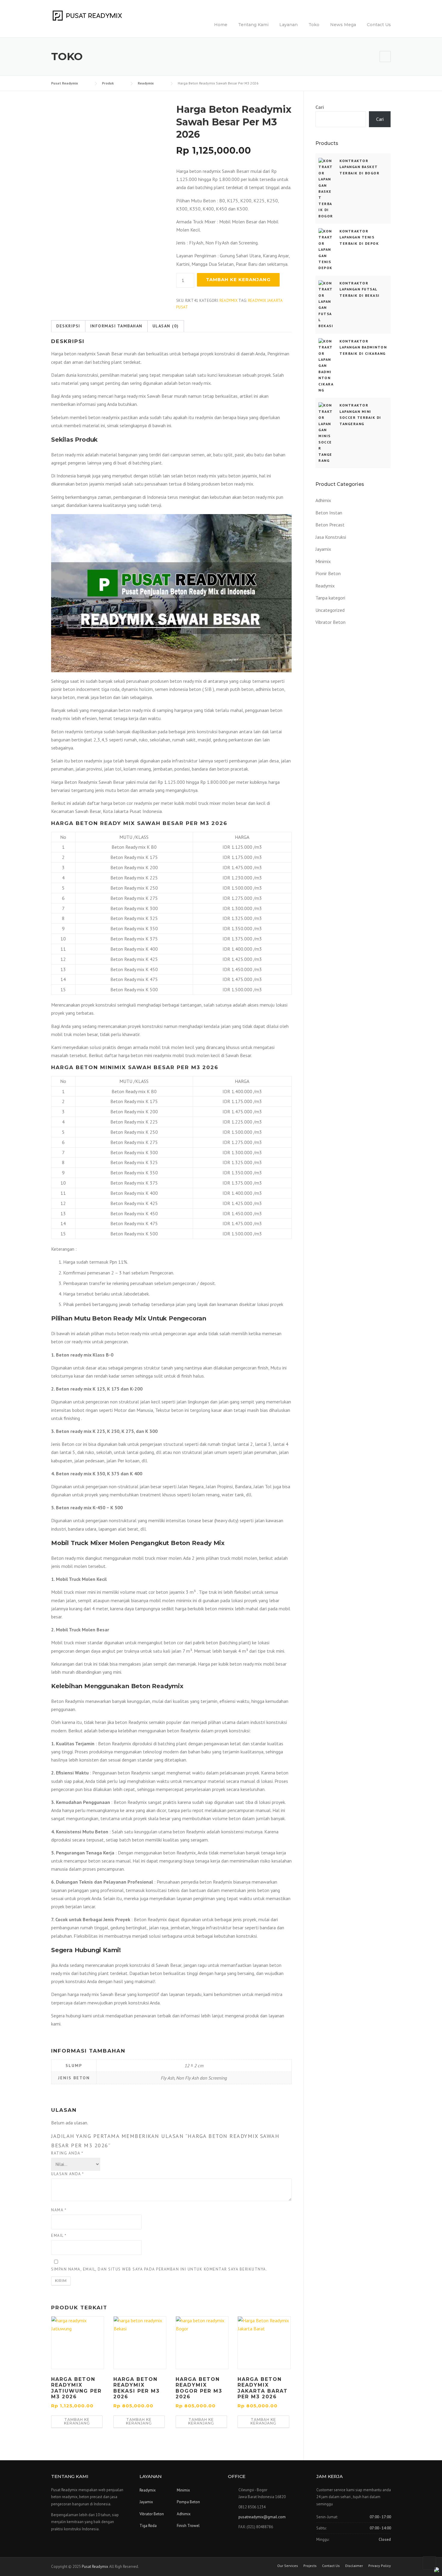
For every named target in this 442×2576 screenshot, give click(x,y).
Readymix (229, 301)
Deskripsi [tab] (68, 326)
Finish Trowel (188, 2526)
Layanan (289, 25)
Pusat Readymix (95, 2567)
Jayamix (323, 549)
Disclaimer (354, 2566)
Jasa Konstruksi (331, 537)
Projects (310, 2566)
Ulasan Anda (68, 2174)
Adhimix (323, 500)
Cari (320, 107)
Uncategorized (330, 610)
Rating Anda (67, 2153)
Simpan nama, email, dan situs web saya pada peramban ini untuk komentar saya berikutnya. (159, 2269)
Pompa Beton (188, 2502)
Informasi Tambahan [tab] (116, 326)
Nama (59, 2210)
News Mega (343, 25)
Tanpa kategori (330, 598)
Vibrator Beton (330, 622)
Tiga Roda (148, 2526)
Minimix (323, 561)
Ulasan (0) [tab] (166, 326)
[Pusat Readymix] (87, 15)
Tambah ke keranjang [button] (77, 2421)
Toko (314, 25)
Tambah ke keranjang (238, 279)
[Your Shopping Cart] (385, 56)
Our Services (288, 2566)
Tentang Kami (253, 25)
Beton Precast (330, 525)
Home (221, 25)
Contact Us (379, 25)
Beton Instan (329, 513)
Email (59, 2236)
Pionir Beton (328, 573)
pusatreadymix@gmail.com (262, 2517)
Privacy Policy (380, 2566)
